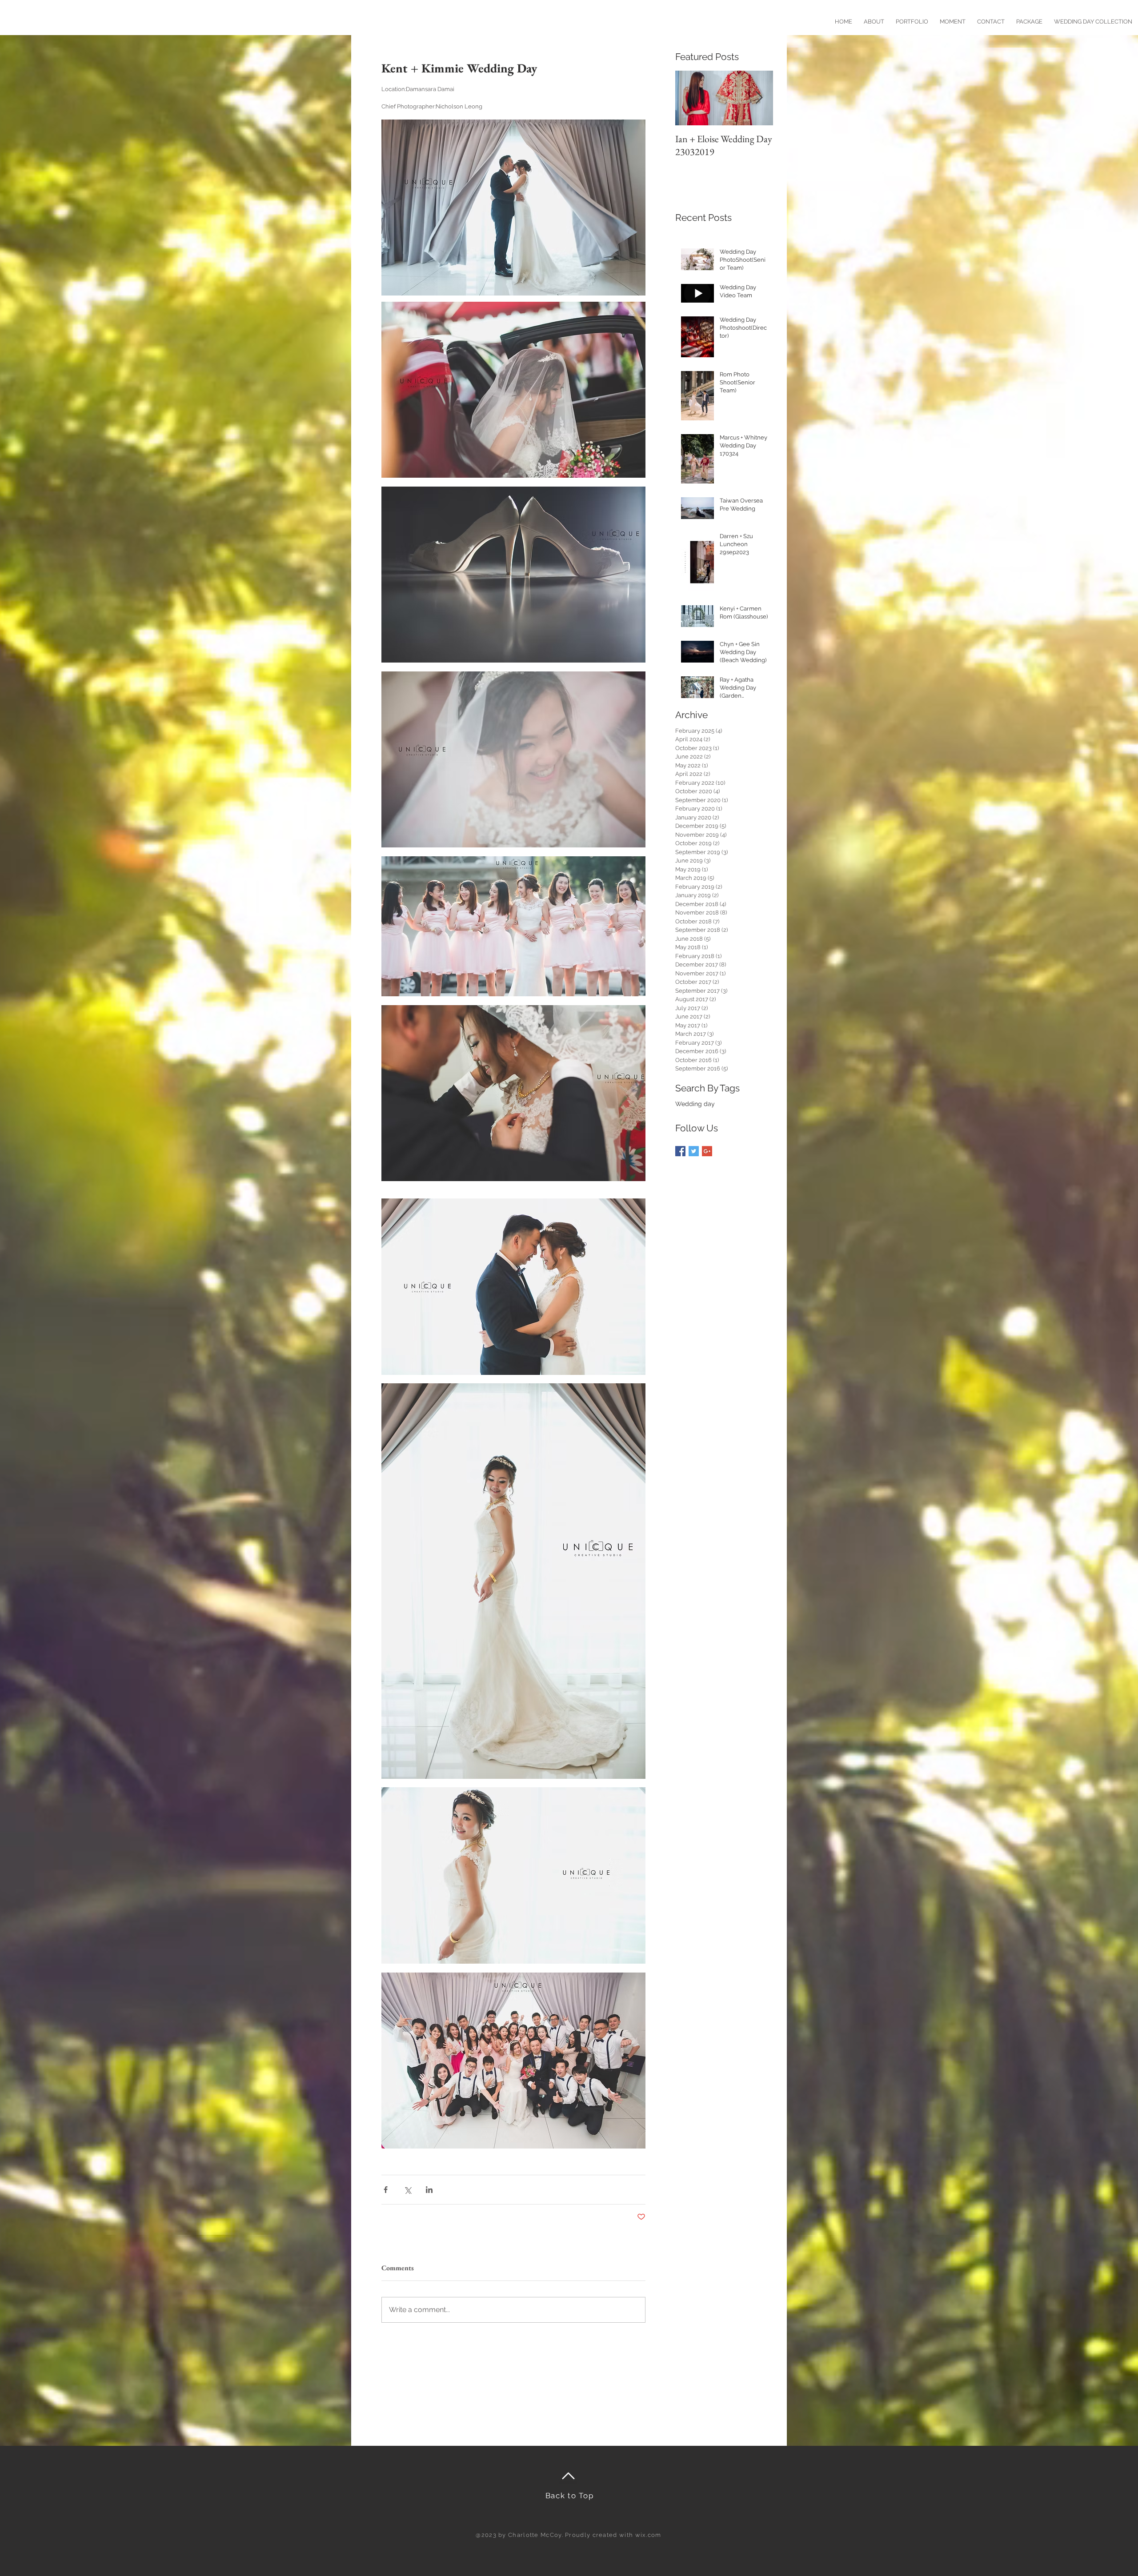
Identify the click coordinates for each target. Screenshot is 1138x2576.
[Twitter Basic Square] (694, 1151)
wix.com (648, 2535)
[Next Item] (759, 98)
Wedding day (695, 1104)
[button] (1029, 18)
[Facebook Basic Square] (680, 1151)
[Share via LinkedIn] (429, 2190)
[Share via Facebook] (386, 2190)
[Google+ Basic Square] (707, 1151)
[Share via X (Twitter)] (407, 2190)
